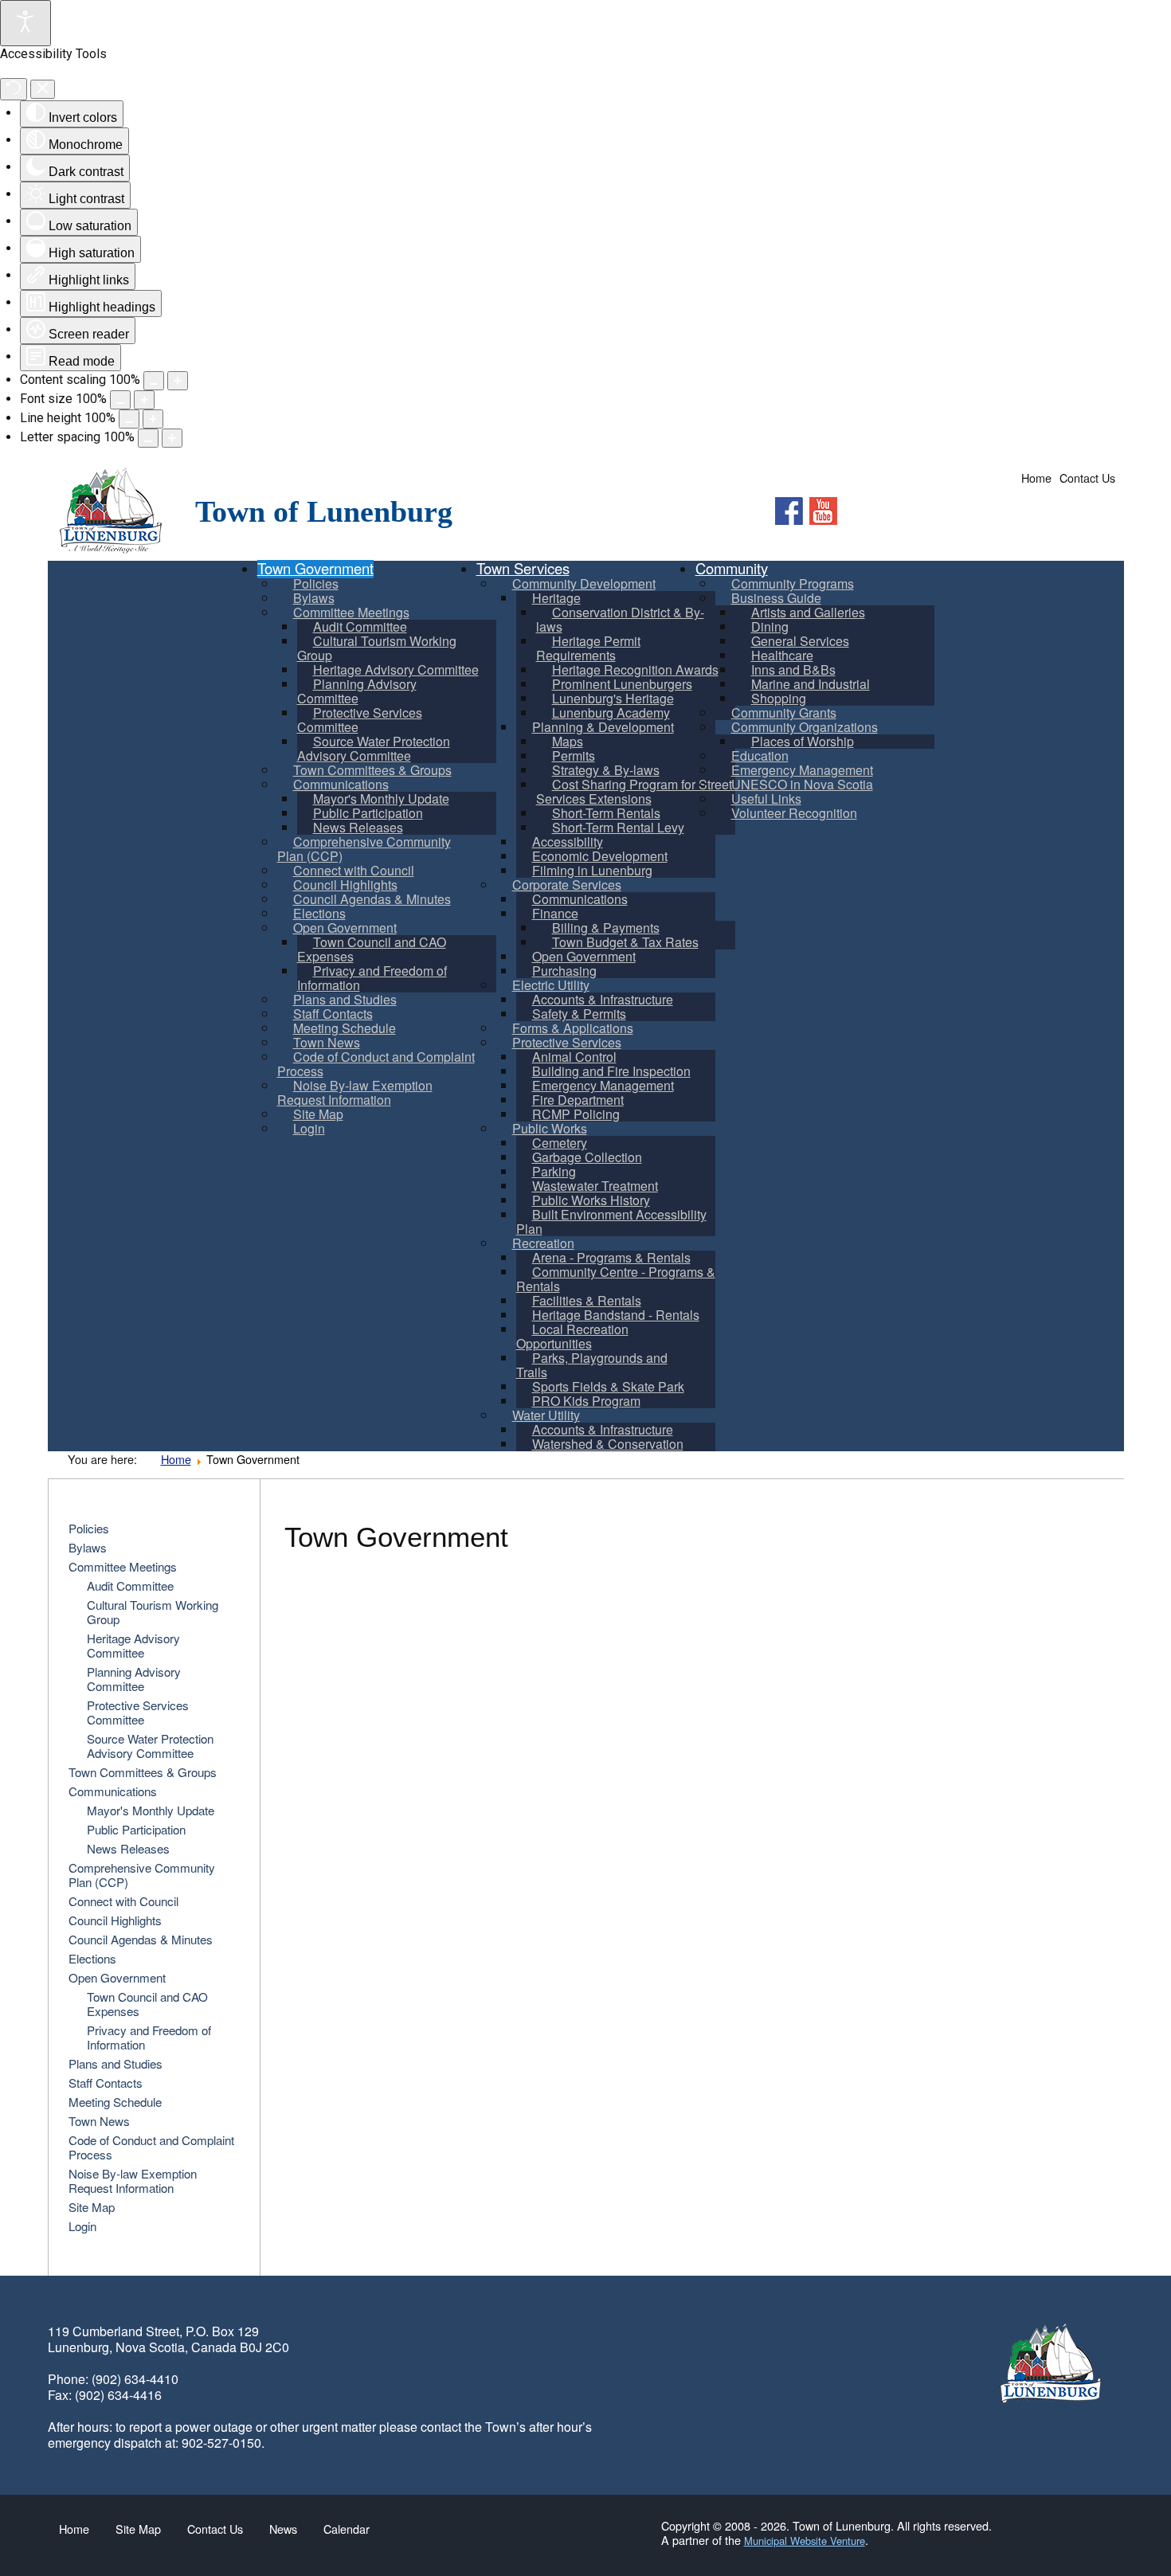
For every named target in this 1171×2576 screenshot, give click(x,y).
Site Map (92, 2207)
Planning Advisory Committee (134, 1679)
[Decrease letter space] (148, 438)
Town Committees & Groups (143, 1772)
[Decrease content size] (154, 381)
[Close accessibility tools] (43, 90)
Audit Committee (130, 1586)
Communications (113, 1791)
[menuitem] (377, 648)
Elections (92, 1958)
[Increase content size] (178, 381)
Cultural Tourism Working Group (153, 1612)
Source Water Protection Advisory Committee (150, 1746)
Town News (99, 2121)
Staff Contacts (106, 2083)
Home (1036, 478)
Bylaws (88, 1547)
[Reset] (14, 89)
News (283, 2529)
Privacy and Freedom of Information (149, 2037)
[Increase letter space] (172, 438)
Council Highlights (115, 1920)
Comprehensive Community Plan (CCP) (142, 1875)
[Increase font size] (144, 400)
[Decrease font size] (120, 400)
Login (82, 2226)
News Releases (128, 1848)
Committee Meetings (123, 1566)
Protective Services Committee (138, 1712)
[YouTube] (823, 511)
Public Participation (136, 1829)
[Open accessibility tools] (25, 23)
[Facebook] (789, 511)
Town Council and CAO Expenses (147, 2004)
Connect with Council (123, 1901)
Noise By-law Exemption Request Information (133, 2181)
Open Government (117, 1977)
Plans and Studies (116, 2063)
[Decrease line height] (129, 419)
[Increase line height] (153, 419)
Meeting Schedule (115, 2102)
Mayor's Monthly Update (151, 1810)
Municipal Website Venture (805, 2541)
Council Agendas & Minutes (141, 1939)
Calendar (347, 2529)
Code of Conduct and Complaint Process (151, 2147)
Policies (89, 1528)
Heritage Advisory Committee (133, 1645)
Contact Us (1087, 478)
